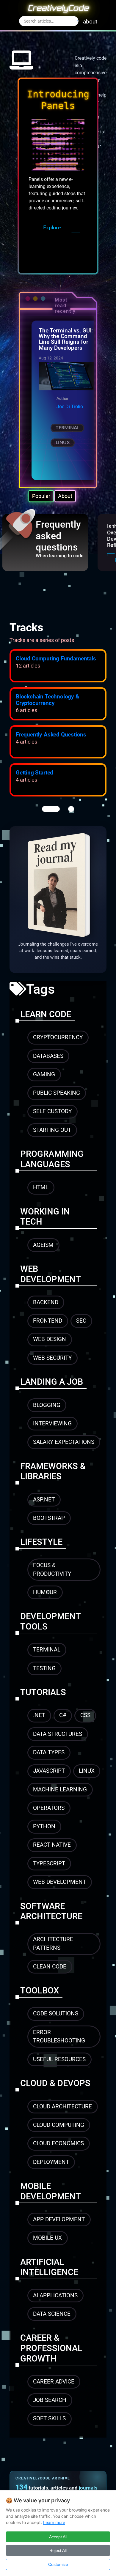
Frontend (48, 1321)
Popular (41, 496)
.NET (39, 1715)
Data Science (52, 2314)
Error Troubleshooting (59, 2036)
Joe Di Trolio (70, 407)
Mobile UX (47, 2238)
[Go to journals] (58, 885)
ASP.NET (44, 1500)
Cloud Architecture (62, 2106)
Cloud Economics (58, 2143)
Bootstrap (49, 1518)
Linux (63, 443)
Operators (49, 1808)
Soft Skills (49, 2418)
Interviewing (52, 1423)
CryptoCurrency (58, 1037)
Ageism (43, 1245)
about (90, 22)
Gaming (44, 1074)
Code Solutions (56, 2013)
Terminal (68, 428)
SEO (81, 1321)
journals (88, 2488)
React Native (52, 1845)
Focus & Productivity (52, 1569)
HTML (41, 1187)
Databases (48, 1056)
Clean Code (50, 1967)
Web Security (52, 1358)
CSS (85, 1715)
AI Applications (55, 2295)
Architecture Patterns (53, 1944)
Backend (46, 1302)
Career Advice (54, 2382)
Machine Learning (60, 1789)
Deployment (51, 2162)
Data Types (49, 1752)
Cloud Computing (59, 2125)
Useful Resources (59, 2059)
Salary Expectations (64, 1442)
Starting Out (52, 1130)
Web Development (59, 1882)
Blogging (47, 1405)
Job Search (50, 2400)
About (65, 496)
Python (44, 1826)
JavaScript (49, 1771)
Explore (52, 228)
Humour (45, 1592)
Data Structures (58, 1734)
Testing (44, 1668)
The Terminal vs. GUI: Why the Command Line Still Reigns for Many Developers (66, 339)
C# (63, 1715)
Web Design (50, 1339)
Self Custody (52, 1111)
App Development (59, 2219)
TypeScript (49, 1863)
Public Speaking (57, 1093)
